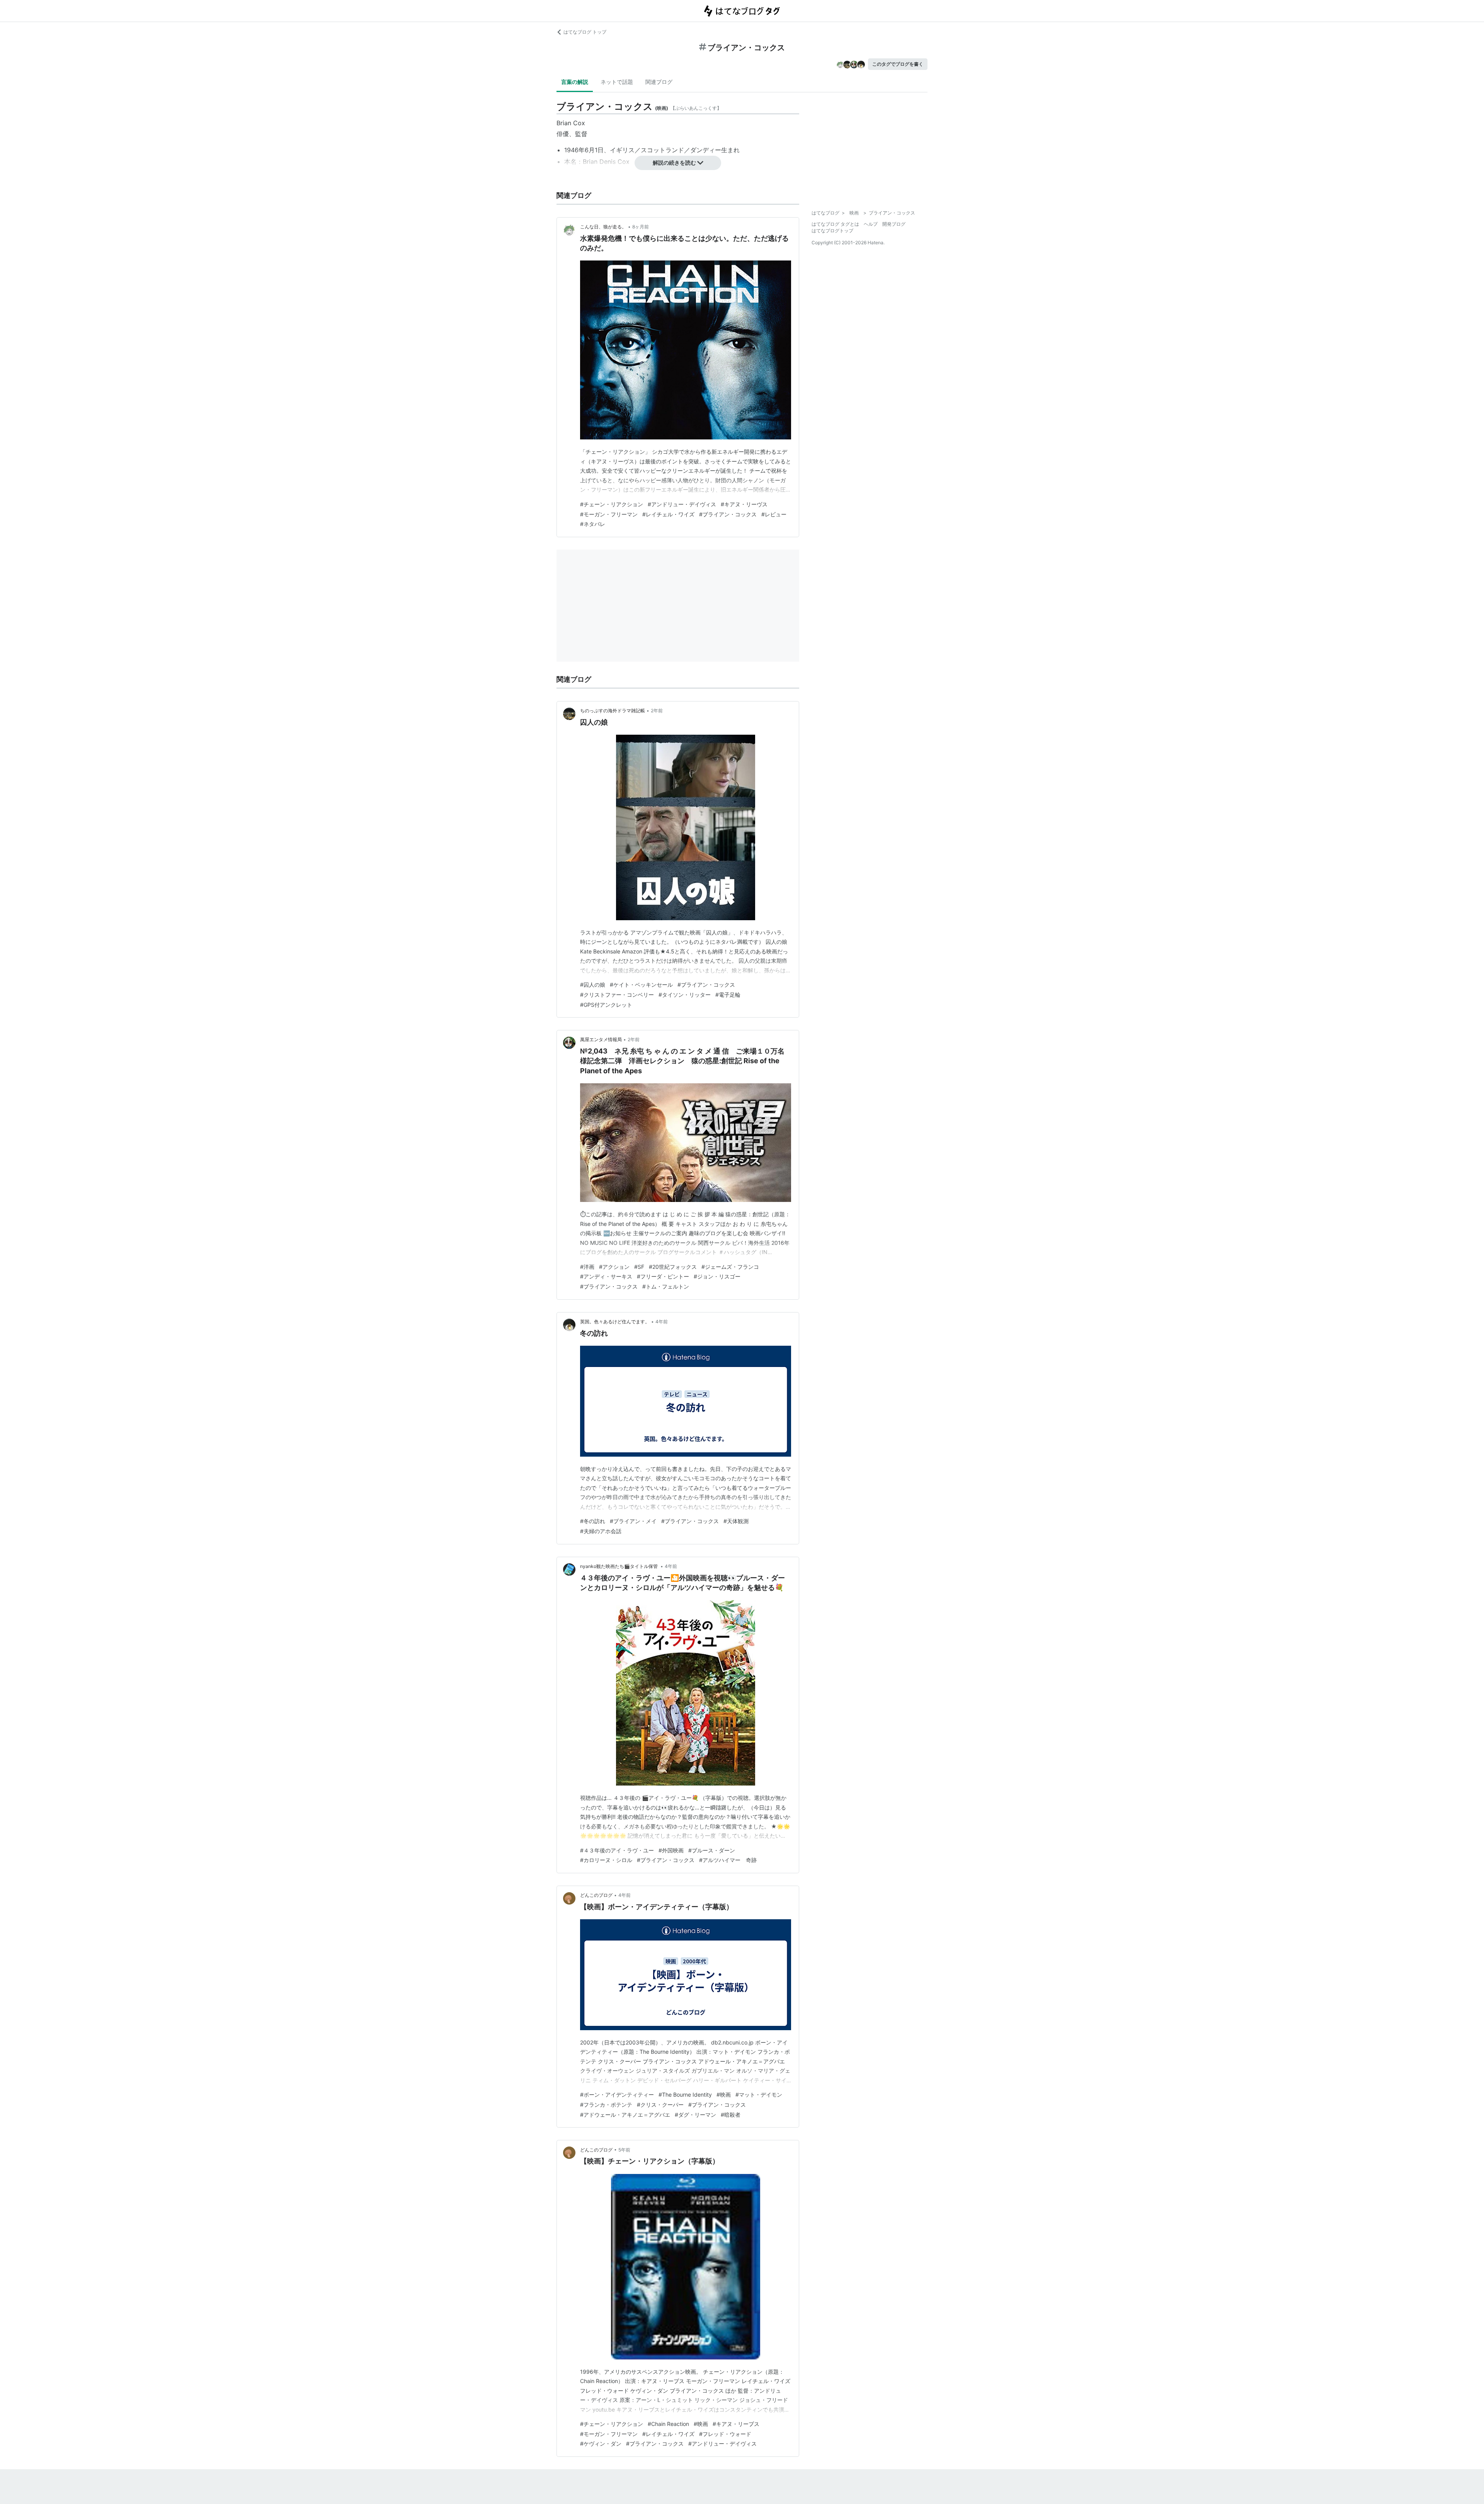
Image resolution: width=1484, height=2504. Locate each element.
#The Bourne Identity (685, 2095)
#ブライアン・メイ (633, 1521)
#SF (639, 1267)
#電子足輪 (728, 995)
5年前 (624, 2150)
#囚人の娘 (593, 985)
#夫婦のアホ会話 (601, 1531)
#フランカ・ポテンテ (606, 2105)
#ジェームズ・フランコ (730, 1267)
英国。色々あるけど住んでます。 (615, 1322)
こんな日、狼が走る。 (603, 227)
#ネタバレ (593, 524)
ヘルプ (871, 224)
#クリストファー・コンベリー (617, 995)
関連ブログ (659, 82)
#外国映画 (671, 1850)
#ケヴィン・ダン (601, 2444)
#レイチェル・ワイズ (668, 514)
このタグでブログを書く (898, 64)
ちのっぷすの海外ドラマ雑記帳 (613, 711)
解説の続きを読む (674, 163)
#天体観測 (736, 1521)
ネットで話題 (617, 82)
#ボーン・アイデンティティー (617, 2095)
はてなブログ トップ (585, 32)
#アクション (614, 1267)
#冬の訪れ (593, 1521)
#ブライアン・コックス (728, 514)
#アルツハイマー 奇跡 (728, 1860)
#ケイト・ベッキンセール (641, 985)
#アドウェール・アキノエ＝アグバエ (625, 2115)
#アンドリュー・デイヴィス (682, 504)
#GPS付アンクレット (606, 1005)
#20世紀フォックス (673, 1267)
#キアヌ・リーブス (736, 2424)
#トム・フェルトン (666, 1286)
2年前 (657, 711)
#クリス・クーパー (660, 2105)
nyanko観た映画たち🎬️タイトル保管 (619, 1566)
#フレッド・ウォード (725, 2434)
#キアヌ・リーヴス (744, 504)
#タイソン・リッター (685, 995)
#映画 (724, 2095)
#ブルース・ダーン (712, 1850)
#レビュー (774, 514)
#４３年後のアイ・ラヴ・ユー (617, 1850)
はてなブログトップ (832, 231)
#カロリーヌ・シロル (606, 1860)
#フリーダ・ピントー (663, 1276)
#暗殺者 (731, 2115)
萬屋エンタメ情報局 (601, 1039)
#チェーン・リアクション (612, 504)
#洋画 (587, 1267)
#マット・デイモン (759, 2095)
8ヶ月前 (641, 227)
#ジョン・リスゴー (717, 1276)
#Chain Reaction (668, 2424)
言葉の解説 (575, 82)
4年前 (662, 1322)
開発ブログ (894, 224)
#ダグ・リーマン (695, 2115)
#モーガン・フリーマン (609, 514)
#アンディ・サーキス (606, 1276)
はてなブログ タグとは (835, 224)
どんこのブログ (596, 1895)
